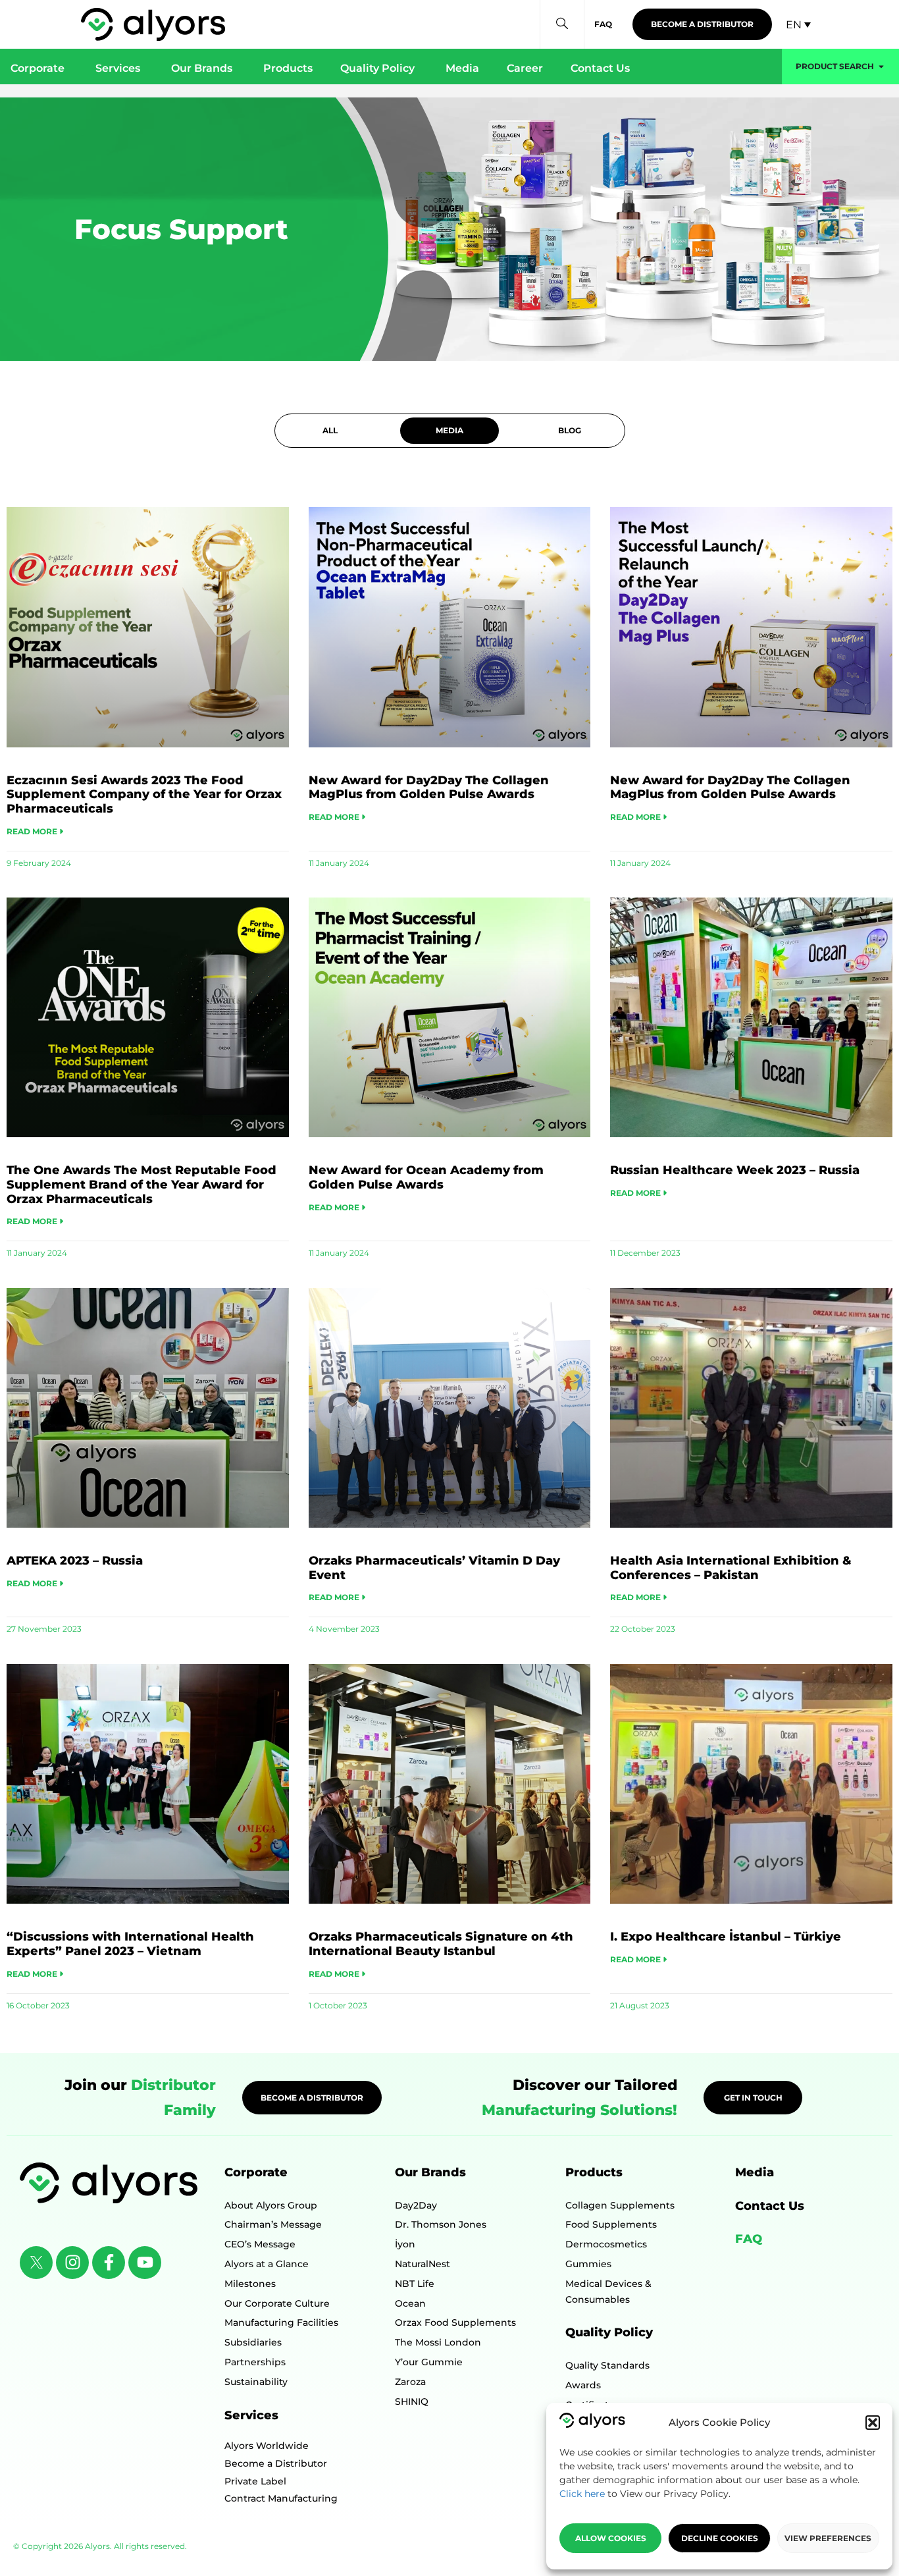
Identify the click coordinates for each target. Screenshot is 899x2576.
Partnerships (255, 2362)
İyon (405, 2244)
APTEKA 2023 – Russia (75, 1561)
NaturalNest (423, 2264)
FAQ (749, 2239)
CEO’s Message (260, 2244)
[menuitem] (798, 25)
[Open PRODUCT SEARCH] (881, 67)
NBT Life (415, 2284)
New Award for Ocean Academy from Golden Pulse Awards (426, 1177)
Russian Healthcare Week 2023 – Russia (735, 1170)
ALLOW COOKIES (611, 2538)
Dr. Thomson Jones (441, 2224)
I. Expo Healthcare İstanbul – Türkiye (726, 1937)
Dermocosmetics (606, 2244)
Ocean (410, 2303)
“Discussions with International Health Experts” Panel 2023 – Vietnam (130, 1944)
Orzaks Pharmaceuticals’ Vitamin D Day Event (434, 1568)
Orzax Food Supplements (455, 2322)
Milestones (250, 2284)
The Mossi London (438, 2342)
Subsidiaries (253, 2342)
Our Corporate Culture (277, 2303)
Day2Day (416, 2205)
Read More (33, 831)
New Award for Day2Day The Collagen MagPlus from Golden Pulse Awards (429, 788)
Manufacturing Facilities (281, 2322)
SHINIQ (412, 2402)
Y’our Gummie (429, 2362)
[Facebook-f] (109, 2263)
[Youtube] (145, 2263)
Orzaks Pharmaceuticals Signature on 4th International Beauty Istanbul (441, 1944)
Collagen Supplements (620, 2205)
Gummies (588, 2264)
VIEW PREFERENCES (828, 2538)
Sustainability (256, 2382)
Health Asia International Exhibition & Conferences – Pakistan (731, 1568)
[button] (873, 2423)
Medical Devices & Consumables (608, 2292)
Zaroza (410, 2382)
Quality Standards (607, 2365)
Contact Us (770, 2206)
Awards (583, 2385)
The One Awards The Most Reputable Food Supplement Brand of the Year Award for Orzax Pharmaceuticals (141, 1184)
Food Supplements (611, 2224)
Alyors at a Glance (267, 2264)
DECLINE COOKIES (720, 2538)
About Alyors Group (271, 2205)
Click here (582, 2494)
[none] (798, 25)
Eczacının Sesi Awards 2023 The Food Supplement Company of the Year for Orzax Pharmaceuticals (144, 794)
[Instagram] (72, 2263)
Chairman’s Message (273, 2224)
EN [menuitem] (794, 24)
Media (755, 2172)
